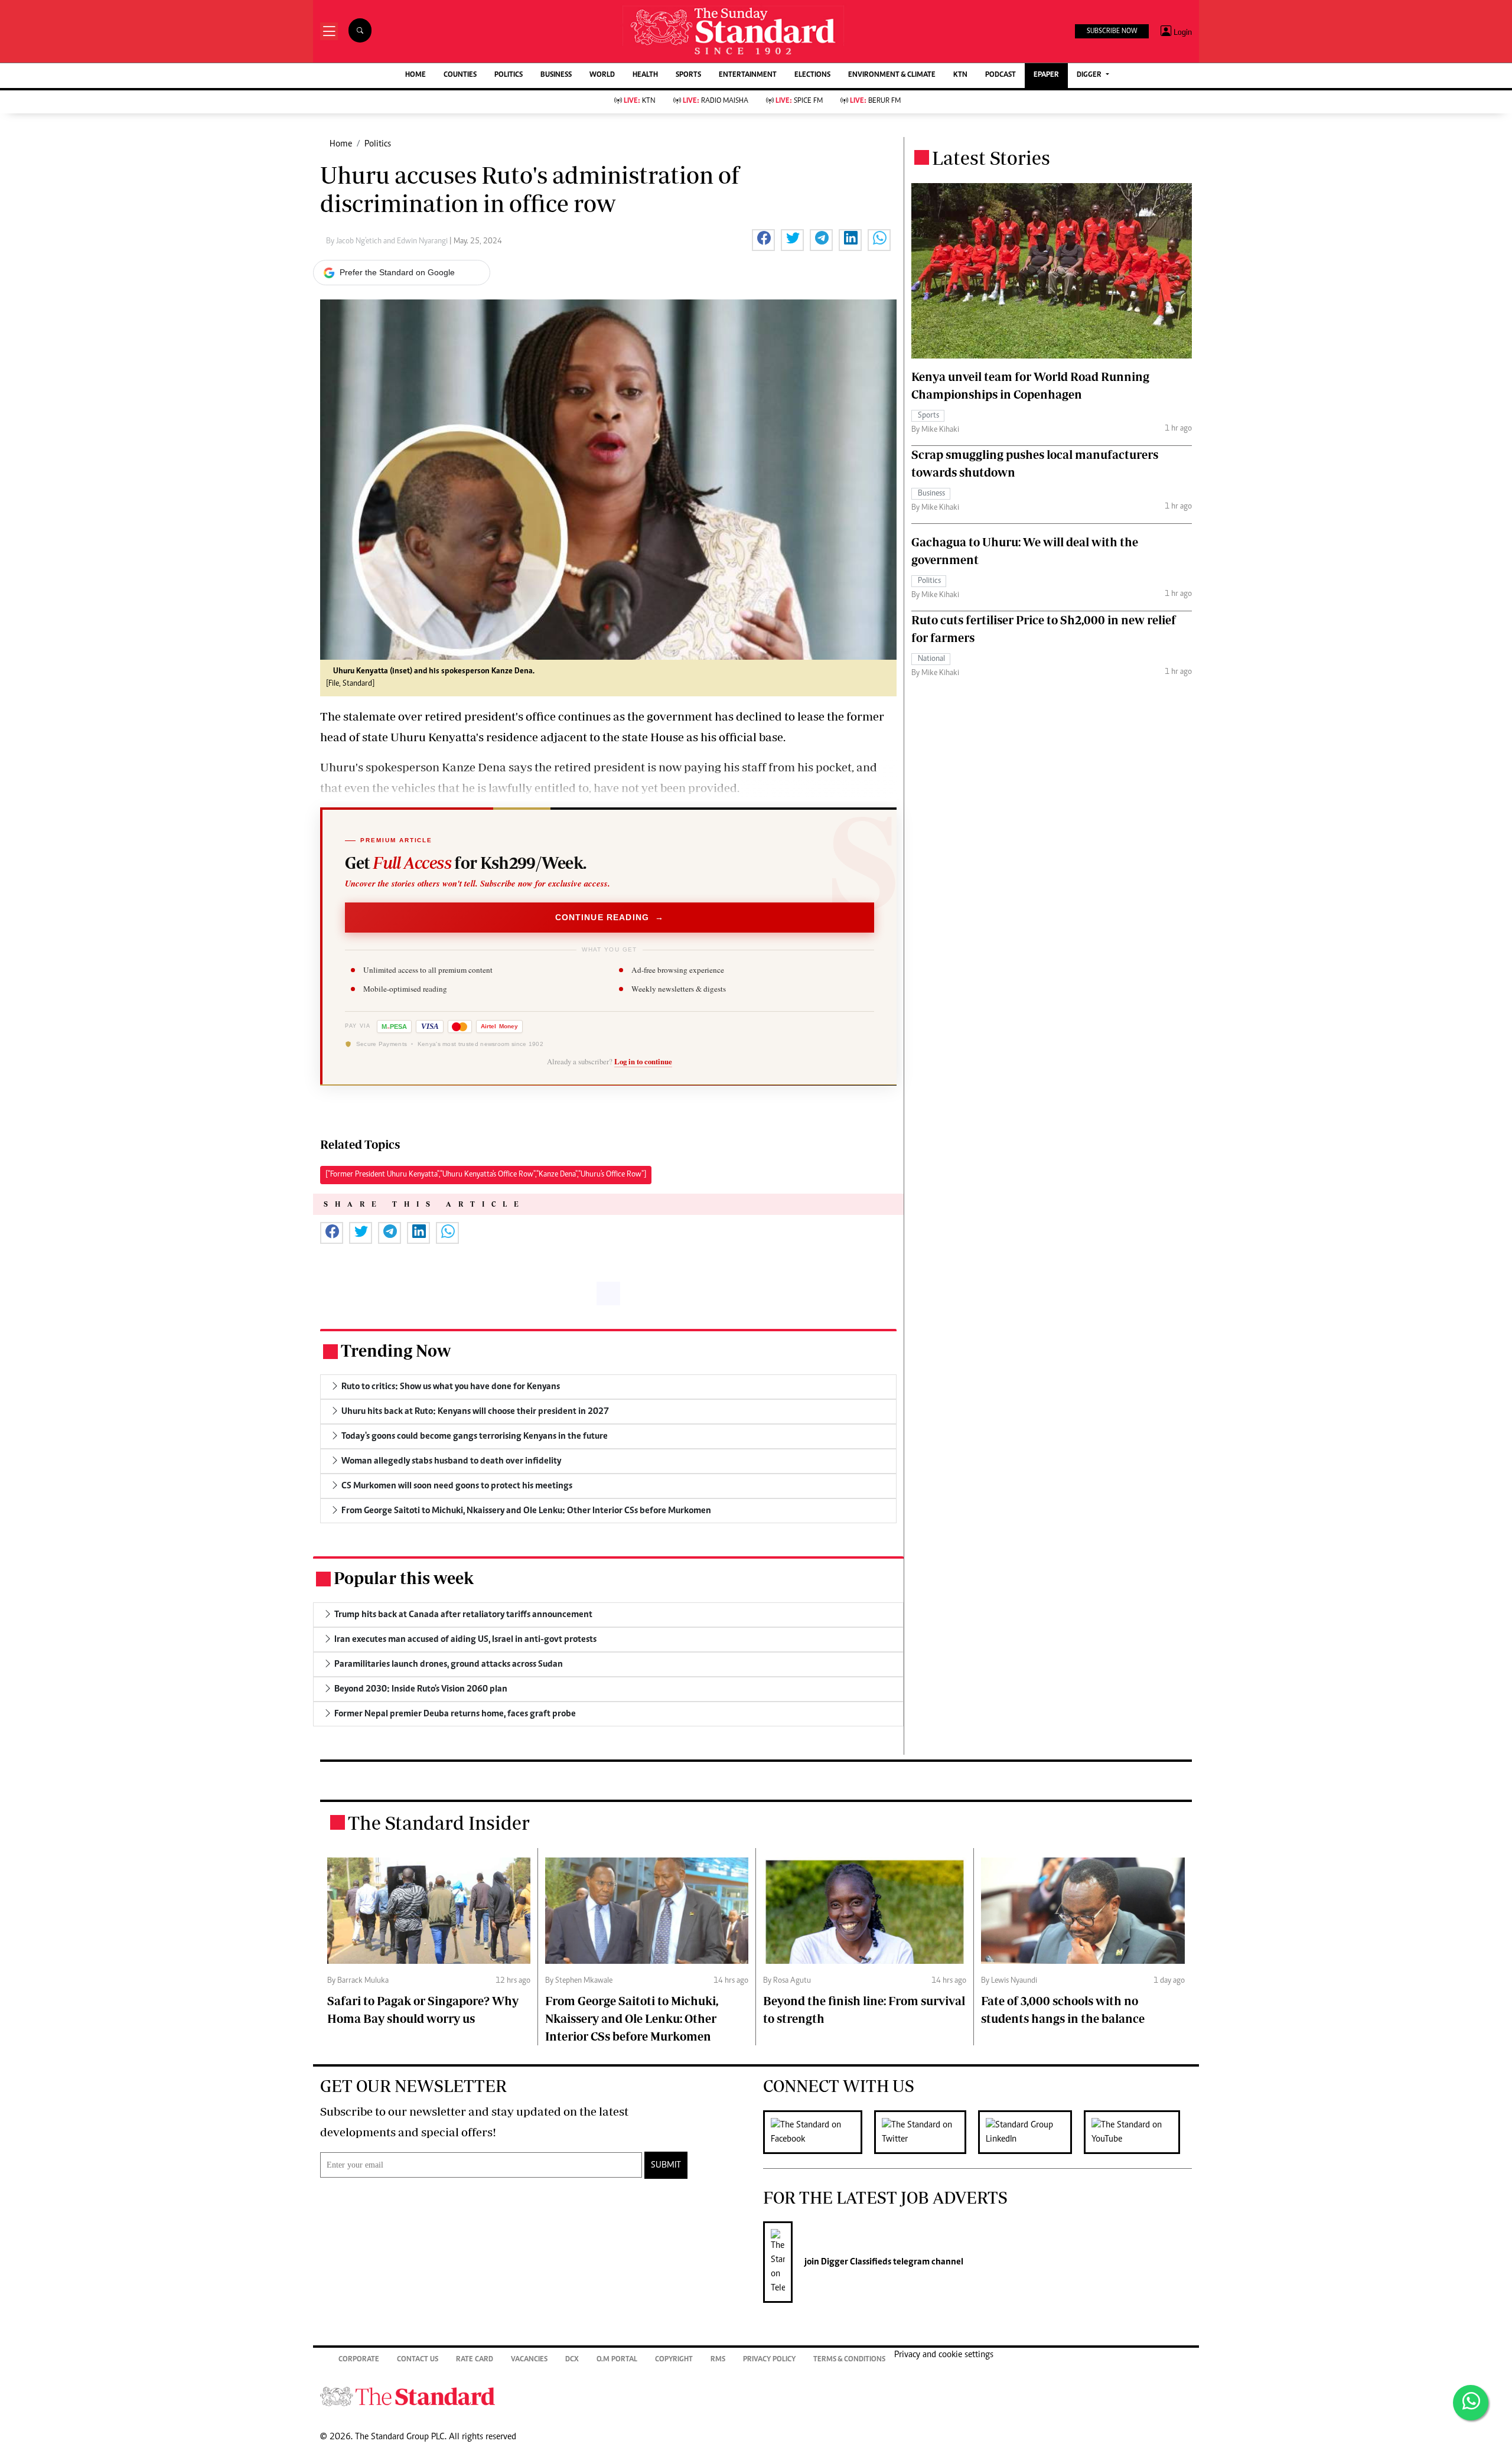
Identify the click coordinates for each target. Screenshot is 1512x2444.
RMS (718, 2360)
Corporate (359, 2360)
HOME (416, 75)
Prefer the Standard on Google (397, 272)
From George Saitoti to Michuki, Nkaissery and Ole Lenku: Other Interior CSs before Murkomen (632, 2018)
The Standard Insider (439, 1823)
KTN (960, 75)
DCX (572, 2360)
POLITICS (509, 75)
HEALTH (645, 75)
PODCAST (1001, 75)
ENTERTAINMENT (748, 75)
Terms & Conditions (849, 2360)
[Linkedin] (1031, 2132)
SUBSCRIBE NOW (1112, 31)
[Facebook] (819, 2132)
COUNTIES (460, 75)
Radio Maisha (716, 101)
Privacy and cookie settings (944, 2355)
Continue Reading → (610, 917)
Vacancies (529, 2360)
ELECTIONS (812, 75)
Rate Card (475, 2360)
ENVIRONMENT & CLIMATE (892, 75)
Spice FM (799, 101)
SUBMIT (666, 2165)
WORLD (602, 75)
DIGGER (1090, 75)
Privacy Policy (769, 2360)
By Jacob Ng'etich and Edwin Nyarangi (388, 242)
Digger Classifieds (855, 2262)
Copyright (674, 2360)
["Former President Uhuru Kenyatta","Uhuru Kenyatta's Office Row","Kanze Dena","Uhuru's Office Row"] (486, 1175)
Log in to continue (643, 1061)
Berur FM (875, 101)
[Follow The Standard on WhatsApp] (1471, 2403)
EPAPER (1046, 75)
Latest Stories (991, 158)
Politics (378, 144)
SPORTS (688, 75)
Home (341, 144)
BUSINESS (556, 75)
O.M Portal (617, 2360)
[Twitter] (926, 2132)
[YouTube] (1138, 2132)
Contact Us (418, 2360)
